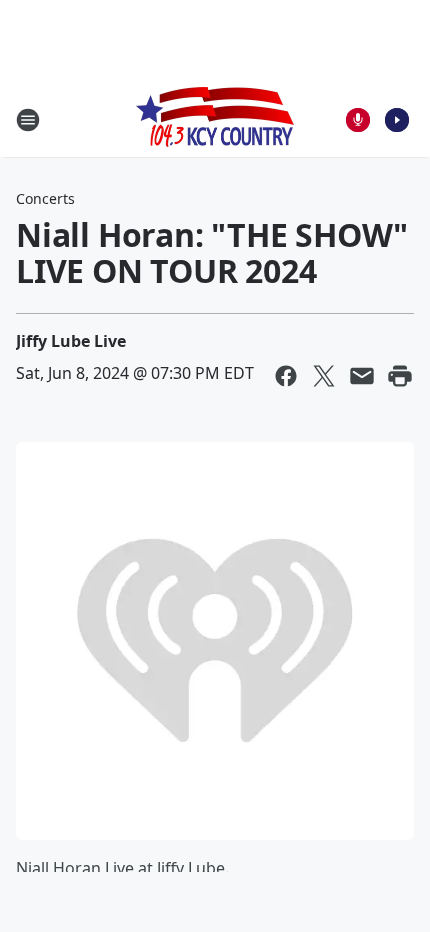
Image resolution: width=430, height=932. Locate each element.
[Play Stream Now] (397, 120)
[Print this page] (400, 376)
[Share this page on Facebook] (286, 376)
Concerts (45, 198)
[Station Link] (215, 119)
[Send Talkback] (358, 120)
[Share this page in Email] (362, 376)
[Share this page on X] (324, 376)
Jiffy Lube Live (71, 341)
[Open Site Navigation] (28, 120)
